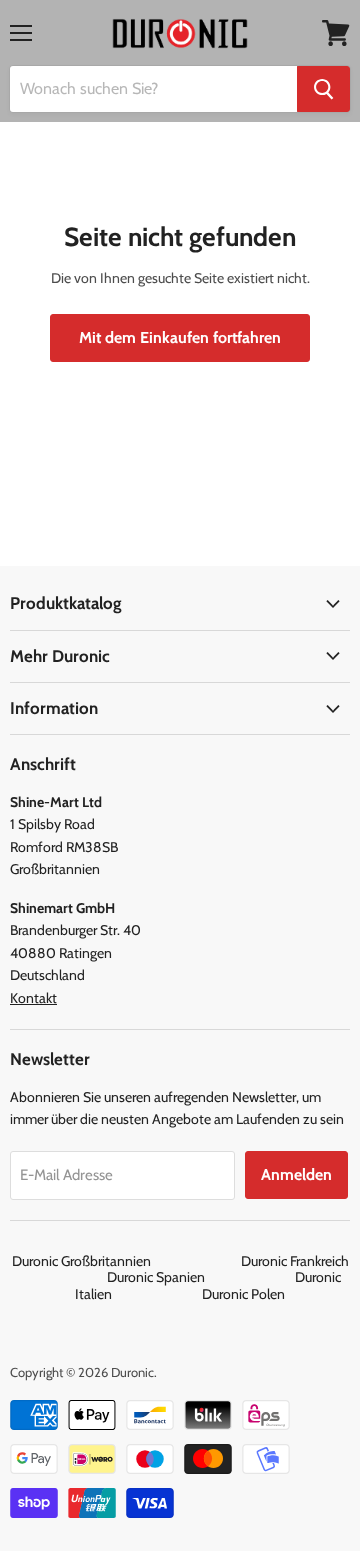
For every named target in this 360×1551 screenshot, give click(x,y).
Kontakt (33, 998)
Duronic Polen (243, 1294)
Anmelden (296, 1174)
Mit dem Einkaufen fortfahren (180, 337)
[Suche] (323, 89)
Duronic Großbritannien (125, 1261)
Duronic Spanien (199, 1277)
